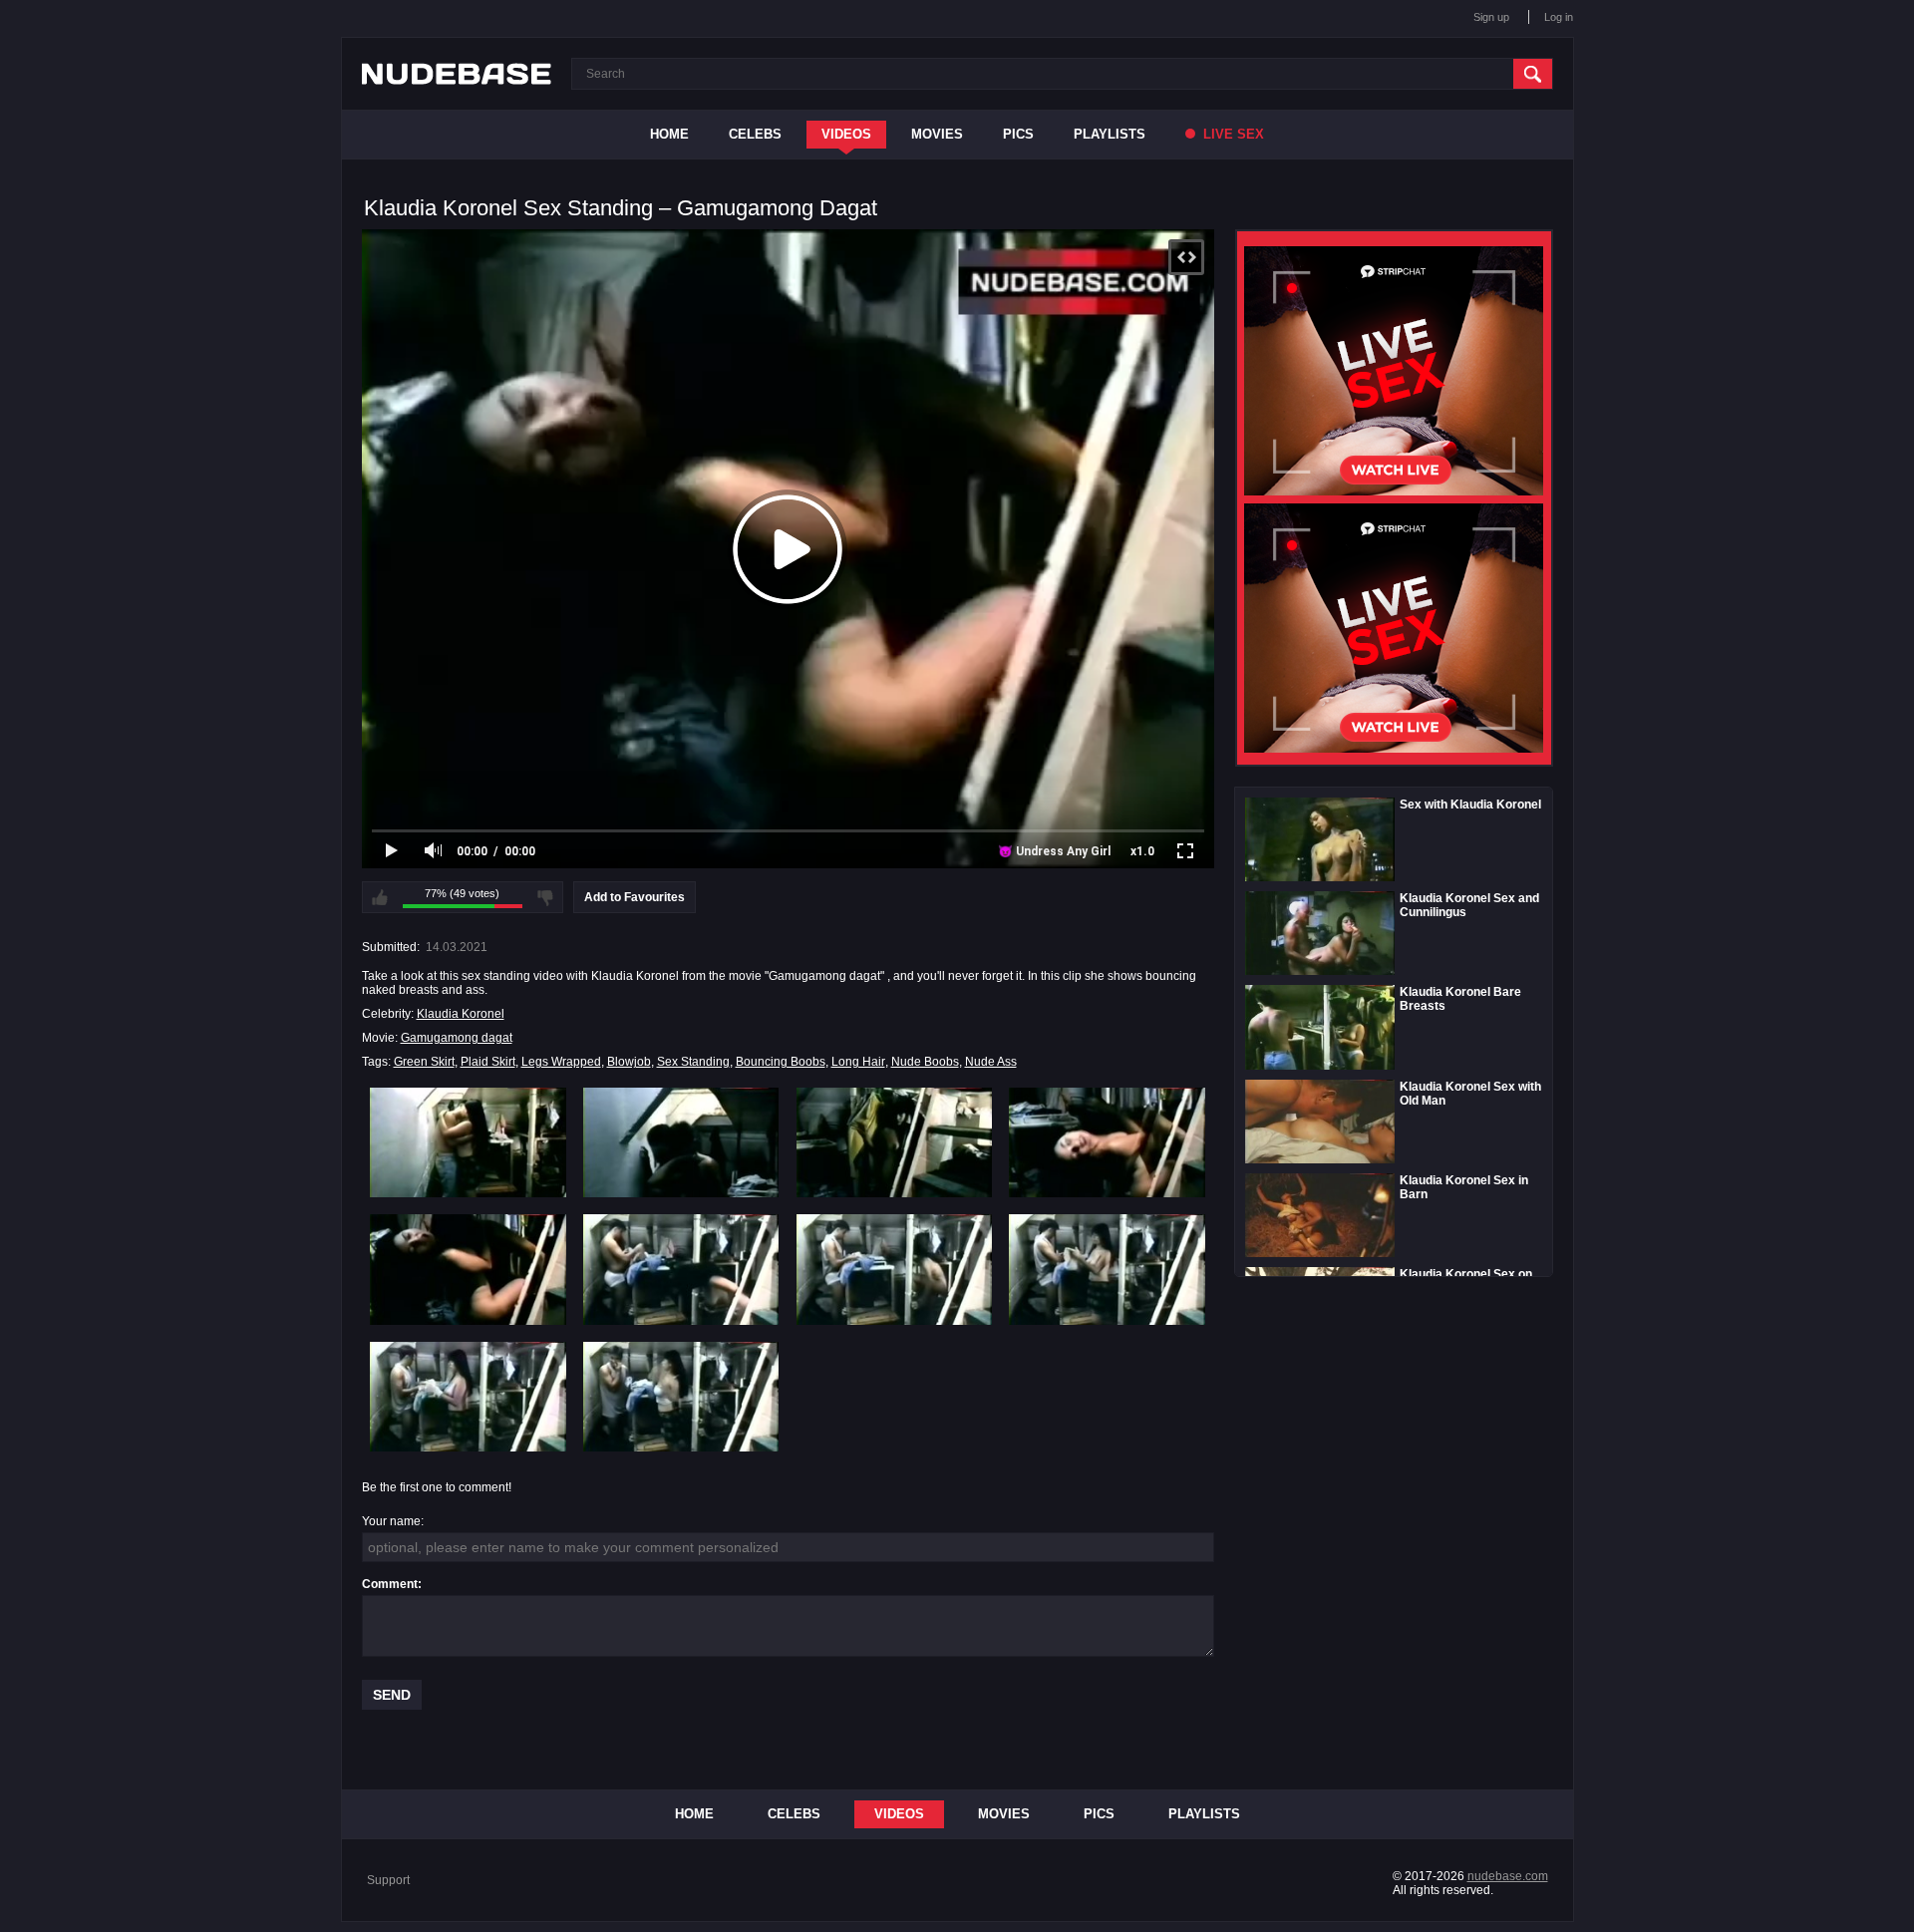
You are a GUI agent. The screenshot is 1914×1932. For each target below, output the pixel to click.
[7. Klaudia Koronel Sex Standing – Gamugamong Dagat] (895, 1269)
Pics (1018, 134)
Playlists (1110, 134)
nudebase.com (1508, 1876)
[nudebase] (457, 74)
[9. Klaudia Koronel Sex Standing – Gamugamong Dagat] (468, 1397)
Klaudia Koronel (461, 1014)
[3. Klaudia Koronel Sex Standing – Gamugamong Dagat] (895, 1142)
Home (669, 134)
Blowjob (629, 1062)
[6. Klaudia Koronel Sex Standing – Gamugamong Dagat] (681, 1269)
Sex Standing (693, 1062)
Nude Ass (991, 1062)
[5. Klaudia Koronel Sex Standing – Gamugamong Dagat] (468, 1269)
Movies (937, 134)
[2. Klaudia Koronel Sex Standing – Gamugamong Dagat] (681, 1142)
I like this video (380, 897)
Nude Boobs (925, 1062)
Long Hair (858, 1062)
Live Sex (1232, 134)
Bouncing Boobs (781, 1062)
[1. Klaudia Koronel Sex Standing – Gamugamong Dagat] (468, 1142)
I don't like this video (545, 897)
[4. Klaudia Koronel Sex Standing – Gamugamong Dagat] (1107, 1142)
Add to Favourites (635, 897)
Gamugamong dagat (457, 1038)
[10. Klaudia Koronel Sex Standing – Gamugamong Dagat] (681, 1397)
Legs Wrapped (561, 1062)
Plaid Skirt (488, 1062)
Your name (391, 1521)
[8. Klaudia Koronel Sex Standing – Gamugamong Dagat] (1107, 1269)
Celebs (755, 134)
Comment (390, 1584)
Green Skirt (424, 1062)
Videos (846, 134)
